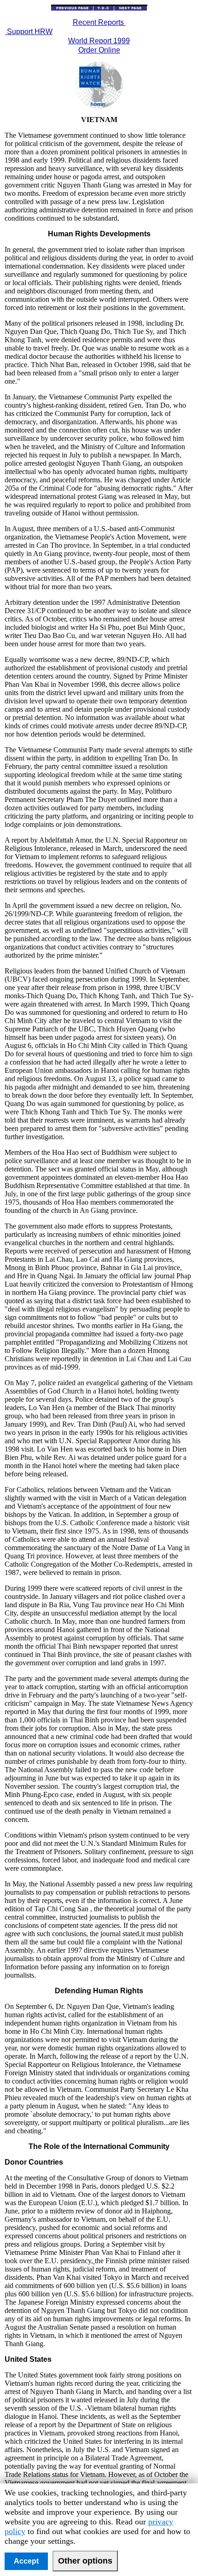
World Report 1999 (99, 41)
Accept (26, 2561)
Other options (85, 2561)
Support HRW (29, 32)
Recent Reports (99, 22)
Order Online (99, 50)
